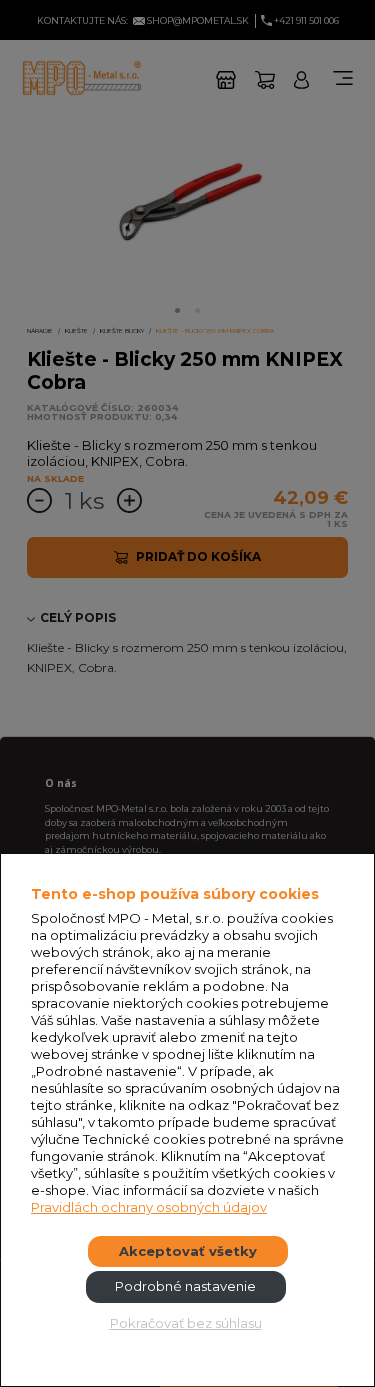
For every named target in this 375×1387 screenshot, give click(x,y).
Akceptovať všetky (188, 1251)
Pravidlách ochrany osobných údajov (149, 1207)
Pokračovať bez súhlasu (186, 1323)
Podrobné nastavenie (185, 1286)
